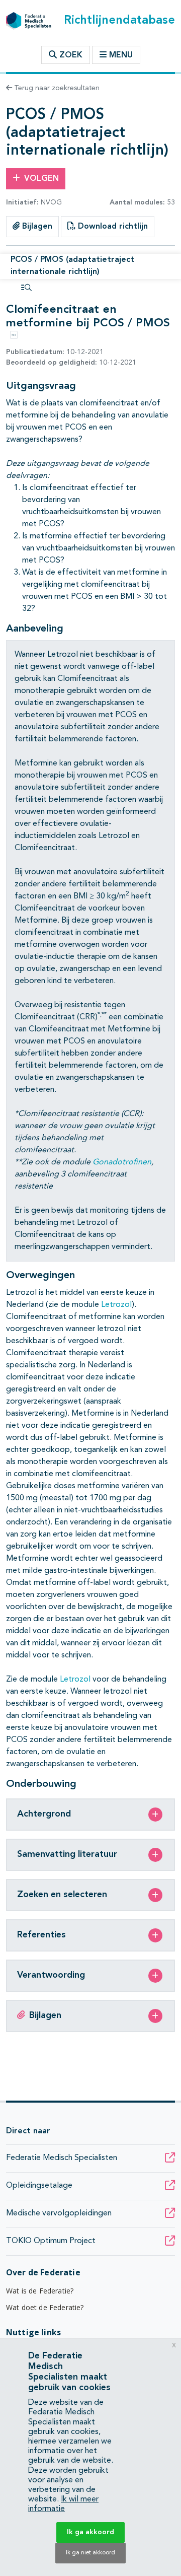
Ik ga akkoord (90, 2532)
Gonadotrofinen (122, 1162)
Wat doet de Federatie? (45, 2307)
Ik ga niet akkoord (90, 2553)
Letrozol (116, 1305)
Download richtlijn (112, 227)
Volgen (41, 179)
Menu (121, 55)
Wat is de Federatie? (40, 2291)
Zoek (70, 55)
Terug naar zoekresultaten (56, 88)
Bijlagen (36, 227)
